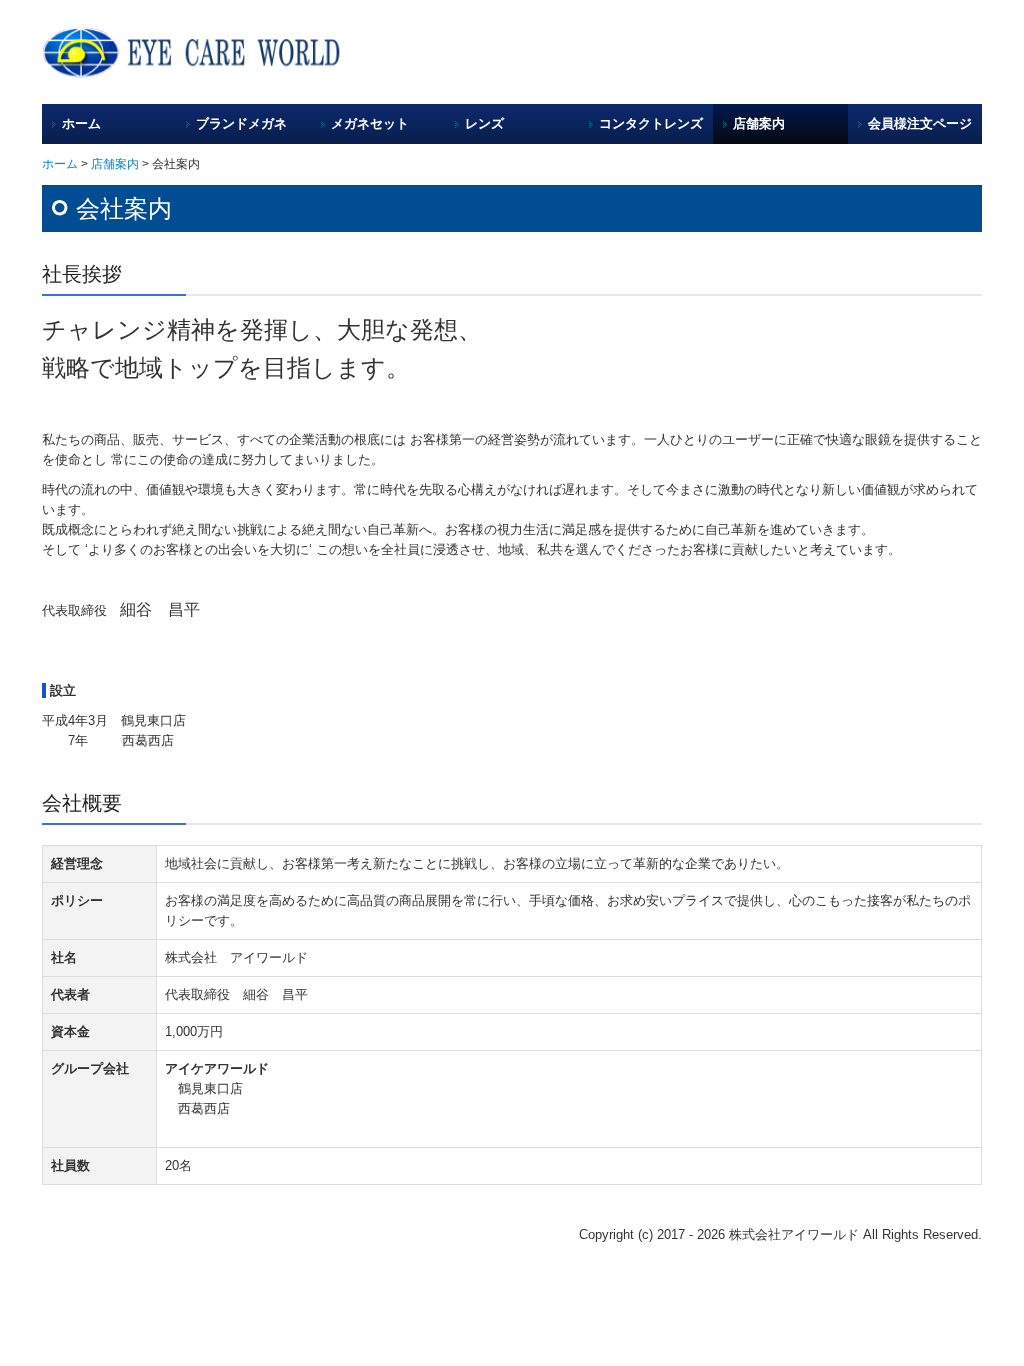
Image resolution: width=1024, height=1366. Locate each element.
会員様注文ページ (920, 123)
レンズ (484, 123)
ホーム (81, 123)
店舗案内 (759, 123)
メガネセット (370, 123)
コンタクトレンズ (651, 123)
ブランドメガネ (241, 123)
